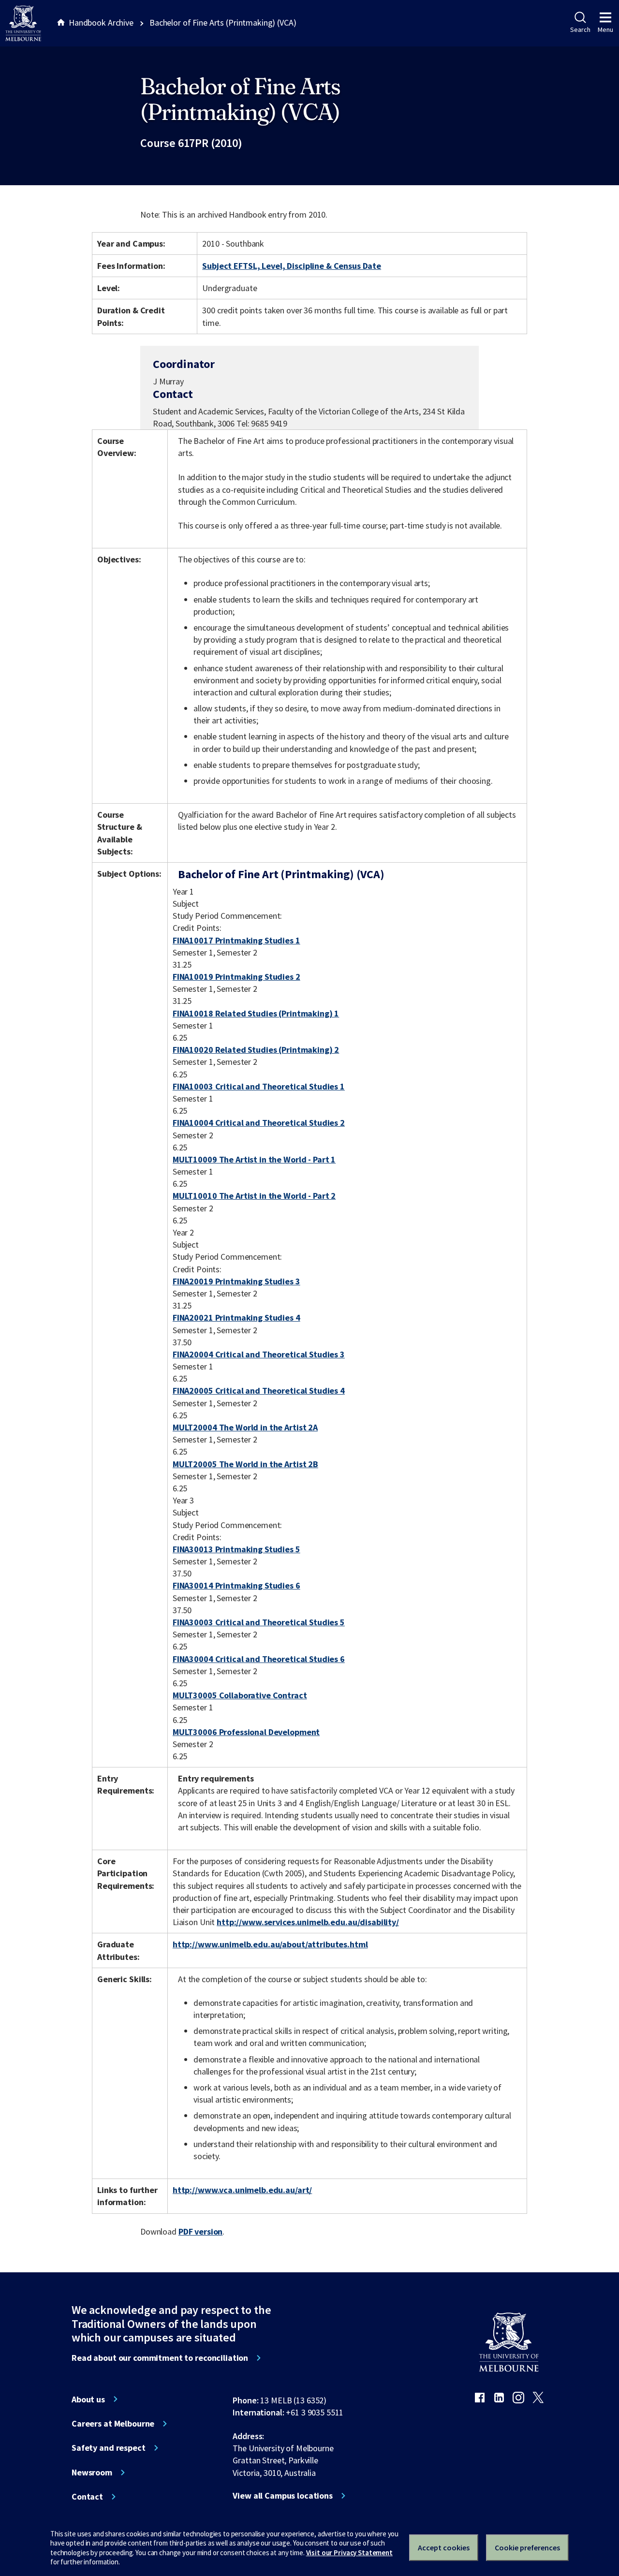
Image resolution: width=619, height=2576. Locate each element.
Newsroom (92, 2473)
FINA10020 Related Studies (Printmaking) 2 (256, 1050)
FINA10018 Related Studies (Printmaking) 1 (256, 1013)
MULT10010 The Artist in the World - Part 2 (254, 1196)
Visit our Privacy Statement (349, 2553)
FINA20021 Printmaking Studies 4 (236, 1317)
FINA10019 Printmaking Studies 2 (236, 977)
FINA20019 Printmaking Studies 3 (236, 1281)
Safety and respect (109, 2448)
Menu (605, 29)
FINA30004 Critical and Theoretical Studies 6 (259, 1659)
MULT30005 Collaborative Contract (240, 1695)
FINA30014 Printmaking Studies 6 (236, 1585)
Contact (87, 2497)
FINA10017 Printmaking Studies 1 (236, 940)
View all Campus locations (283, 2496)
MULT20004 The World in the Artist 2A (245, 1427)
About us (88, 2399)
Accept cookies (444, 2547)
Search (580, 29)
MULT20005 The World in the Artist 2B (245, 1464)
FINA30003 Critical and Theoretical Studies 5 (259, 1622)
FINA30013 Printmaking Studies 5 (236, 1549)
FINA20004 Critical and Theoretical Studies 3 (259, 1354)
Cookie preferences (527, 2547)
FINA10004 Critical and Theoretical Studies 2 (259, 1123)
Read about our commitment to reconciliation (160, 2358)
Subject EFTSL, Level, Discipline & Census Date (292, 266)
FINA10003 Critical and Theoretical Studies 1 (259, 1086)
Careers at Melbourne (113, 2424)
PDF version (201, 2231)
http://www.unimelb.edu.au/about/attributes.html (270, 1944)
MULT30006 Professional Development (246, 1732)
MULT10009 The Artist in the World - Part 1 (254, 1159)
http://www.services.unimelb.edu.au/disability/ (308, 1922)
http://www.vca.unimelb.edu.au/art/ (242, 2190)
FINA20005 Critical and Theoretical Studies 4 (259, 1391)
